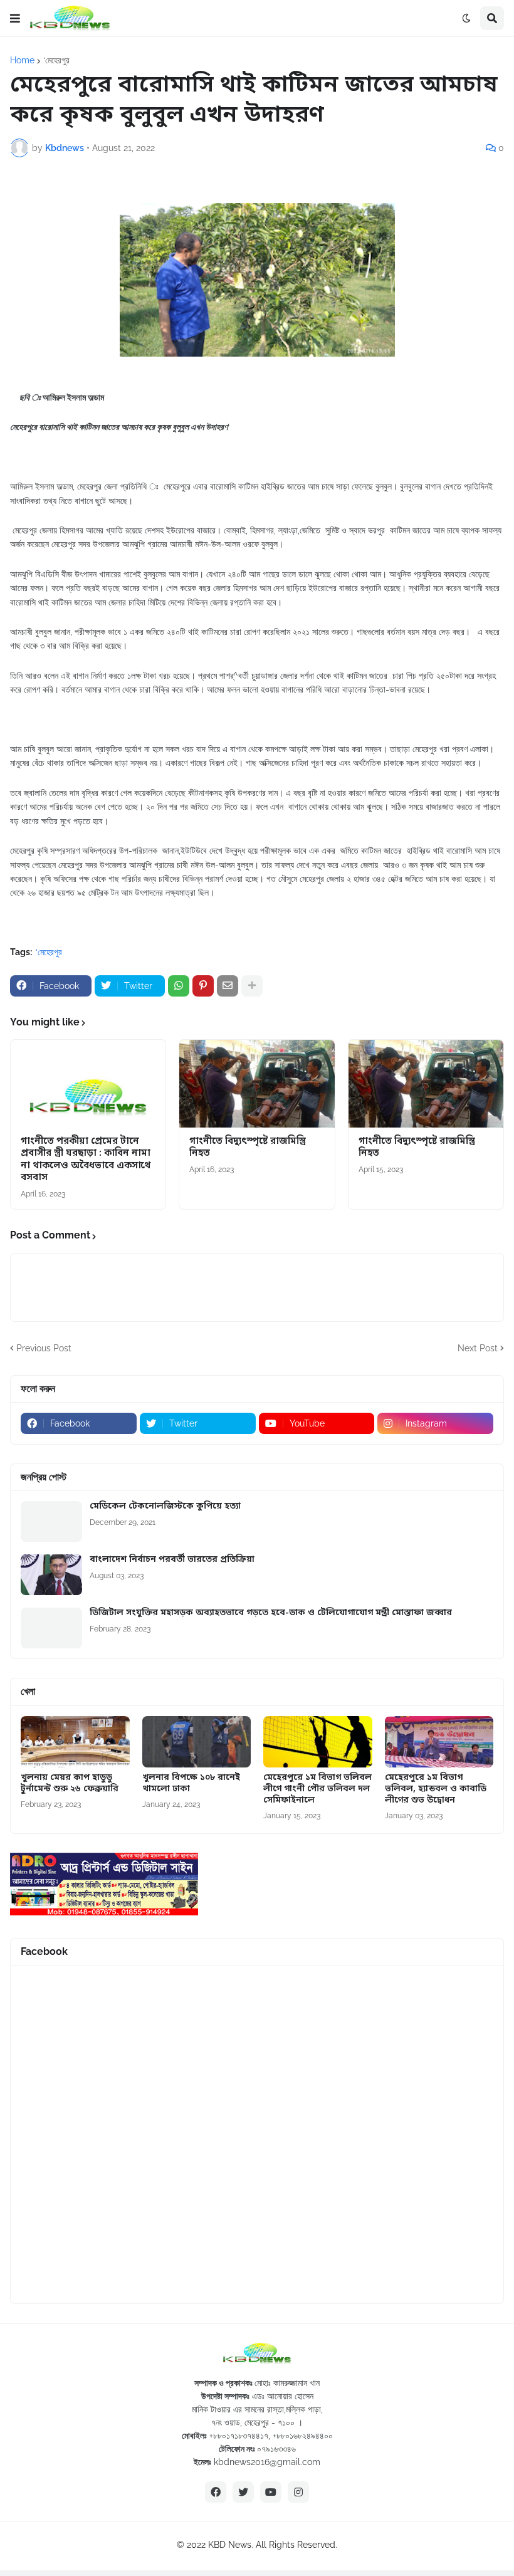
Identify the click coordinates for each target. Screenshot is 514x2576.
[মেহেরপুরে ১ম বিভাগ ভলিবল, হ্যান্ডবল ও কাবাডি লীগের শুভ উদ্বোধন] (439, 1742)
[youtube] (271, 2492)
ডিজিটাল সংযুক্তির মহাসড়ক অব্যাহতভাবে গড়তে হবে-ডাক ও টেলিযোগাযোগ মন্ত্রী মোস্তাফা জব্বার (271, 1613)
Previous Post (44, 1348)
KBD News (230, 2545)
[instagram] (298, 2492)
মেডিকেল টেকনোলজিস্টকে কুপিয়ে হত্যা (165, 1507)
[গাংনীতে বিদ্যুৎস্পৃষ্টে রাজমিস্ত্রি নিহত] (257, 1084)
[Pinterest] (203, 986)
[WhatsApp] (179, 986)
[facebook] (216, 2492)
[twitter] (243, 2492)
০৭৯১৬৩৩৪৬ (276, 2449)
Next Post (478, 1348)
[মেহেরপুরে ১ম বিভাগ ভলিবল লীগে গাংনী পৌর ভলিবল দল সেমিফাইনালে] (318, 1742)
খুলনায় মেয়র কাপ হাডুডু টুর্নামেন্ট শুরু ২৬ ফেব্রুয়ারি (70, 1784)
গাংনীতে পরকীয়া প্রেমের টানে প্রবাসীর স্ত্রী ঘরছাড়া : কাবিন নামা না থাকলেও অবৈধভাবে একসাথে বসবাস (86, 1160)
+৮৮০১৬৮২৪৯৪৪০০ (303, 2436)
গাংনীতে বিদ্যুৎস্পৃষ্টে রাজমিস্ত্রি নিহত (248, 1148)
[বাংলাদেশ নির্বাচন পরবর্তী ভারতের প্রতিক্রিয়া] (51, 1575)
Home (22, 60)
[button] (15, 18)
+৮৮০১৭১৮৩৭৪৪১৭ (239, 2436)
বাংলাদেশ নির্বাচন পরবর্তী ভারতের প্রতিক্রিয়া (172, 1560)
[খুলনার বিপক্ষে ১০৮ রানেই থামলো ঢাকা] (197, 1742)
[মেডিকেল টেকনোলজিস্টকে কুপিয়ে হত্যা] (51, 1521)
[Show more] (252, 986)
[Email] (228, 986)
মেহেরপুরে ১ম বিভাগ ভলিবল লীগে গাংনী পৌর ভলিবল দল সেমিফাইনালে (317, 1789)
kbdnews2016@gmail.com (267, 2462)
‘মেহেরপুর (56, 60)
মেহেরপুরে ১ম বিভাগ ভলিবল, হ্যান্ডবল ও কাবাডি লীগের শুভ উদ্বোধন (436, 1789)
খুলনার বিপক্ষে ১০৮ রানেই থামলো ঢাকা (191, 1784)
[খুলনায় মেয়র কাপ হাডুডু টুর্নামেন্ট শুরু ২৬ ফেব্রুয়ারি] (75, 1742)
